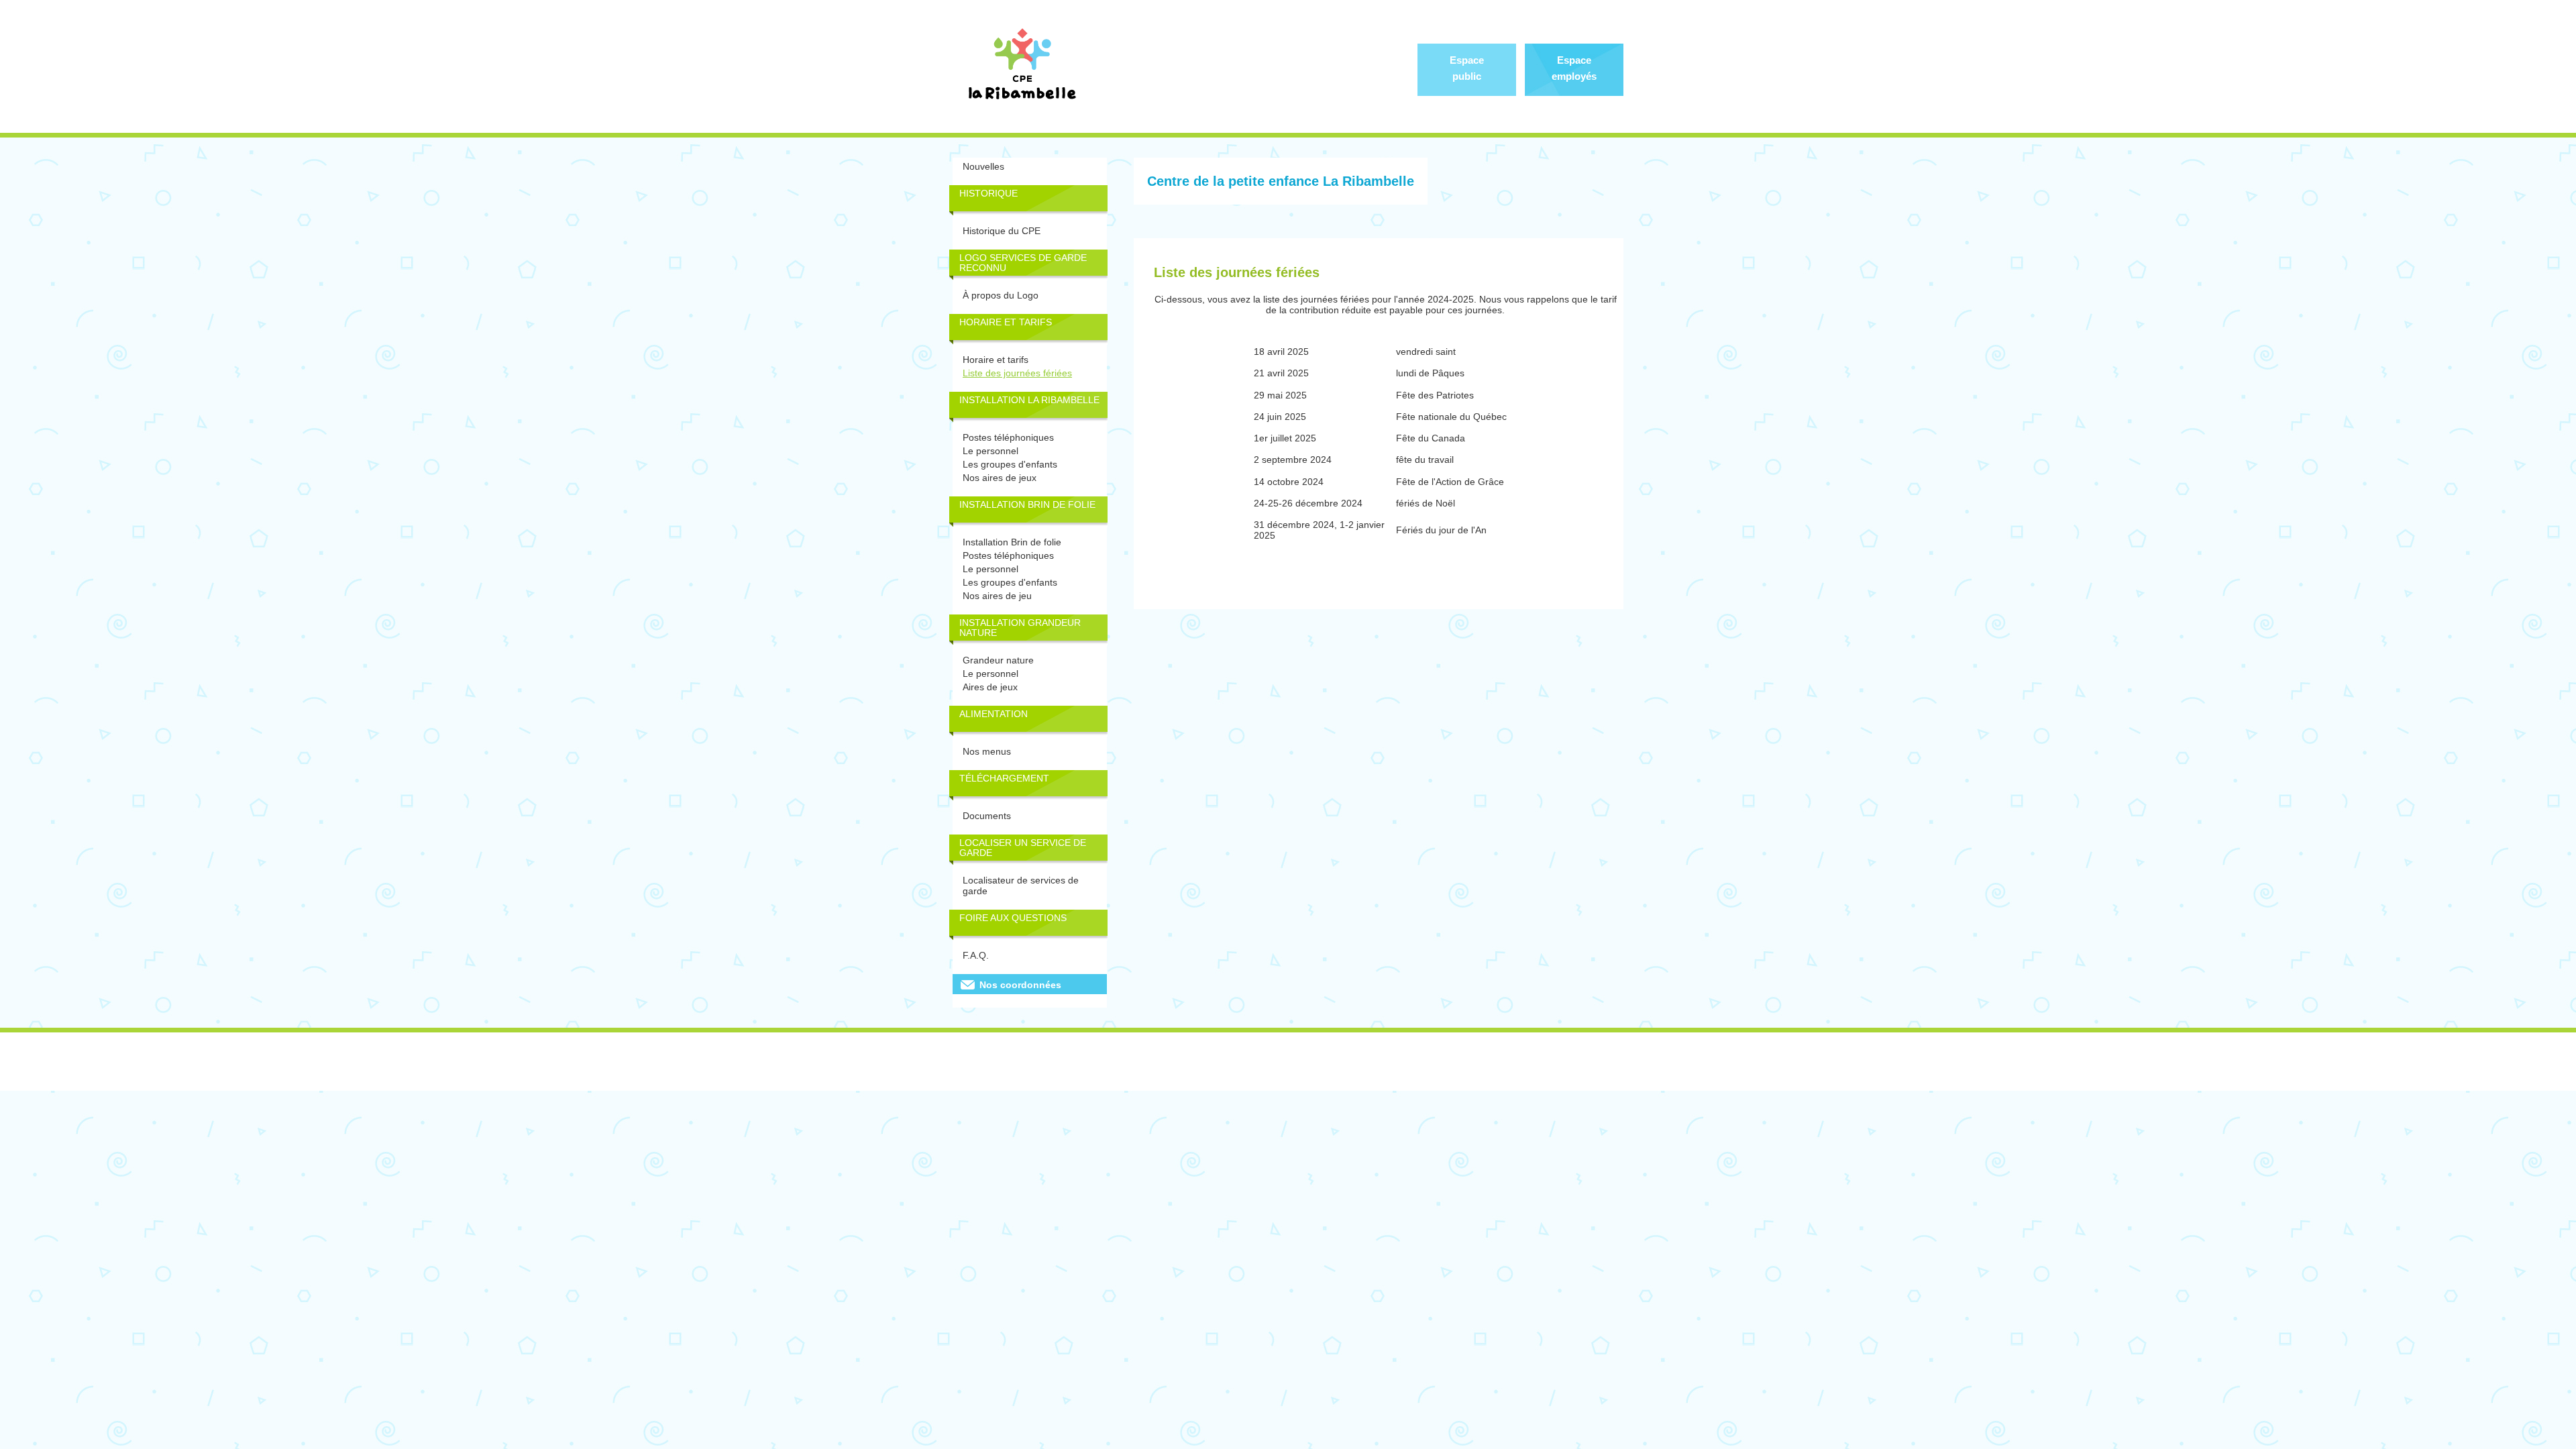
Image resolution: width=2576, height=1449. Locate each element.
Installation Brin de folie (1012, 542)
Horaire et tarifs (996, 360)
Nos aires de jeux (1000, 478)
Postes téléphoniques (1008, 437)
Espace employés (1574, 68)
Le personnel (990, 451)
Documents (987, 816)
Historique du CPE (1002, 231)
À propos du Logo (1001, 295)
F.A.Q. (976, 955)
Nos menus (987, 751)
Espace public (1467, 68)
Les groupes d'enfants (1010, 464)
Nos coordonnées (1020, 985)
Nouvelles (983, 166)
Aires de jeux (990, 687)
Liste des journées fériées (1017, 373)
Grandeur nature (998, 660)
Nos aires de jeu (997, 596)
